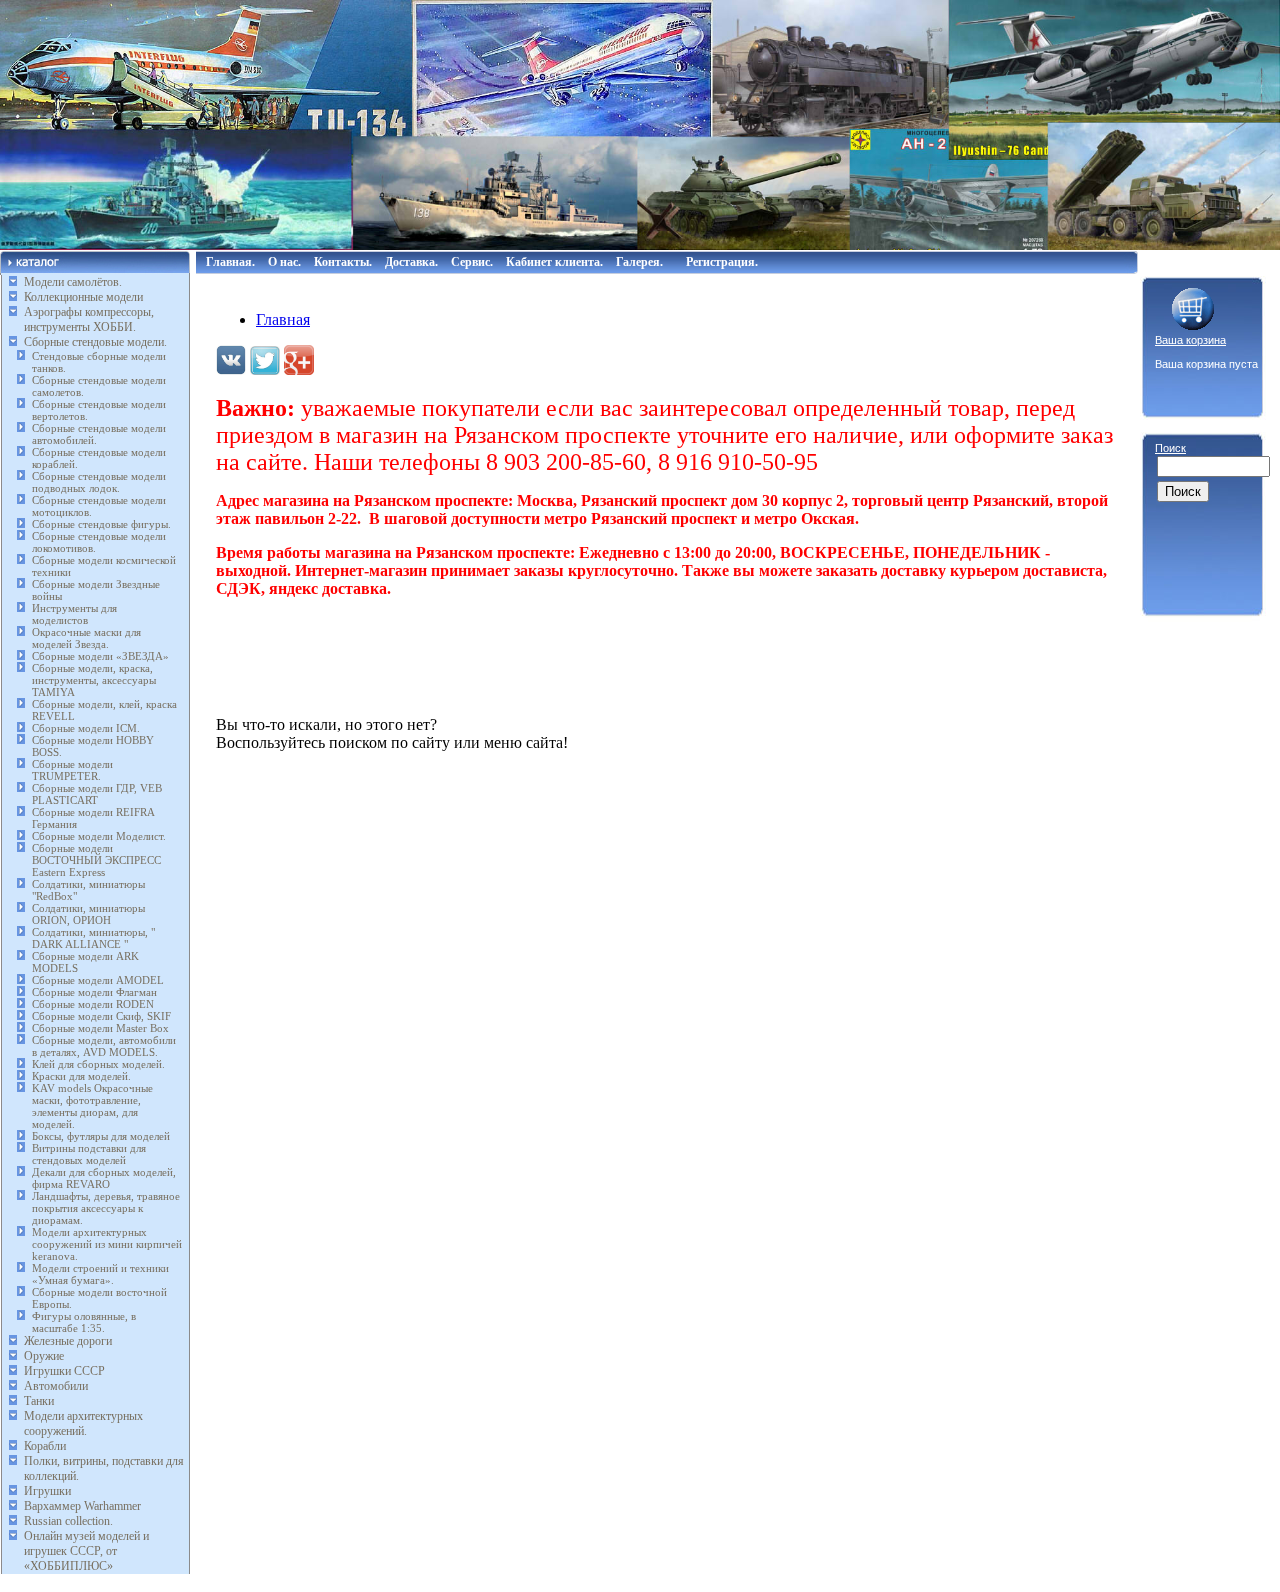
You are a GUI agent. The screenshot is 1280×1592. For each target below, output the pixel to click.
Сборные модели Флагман (94, 992)
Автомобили (56, 1386)
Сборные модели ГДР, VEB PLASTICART (97, 794)
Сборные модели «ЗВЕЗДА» (100, 656)
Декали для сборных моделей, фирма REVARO (104, 1178)
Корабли (45, 1446)
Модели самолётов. (73, 282)
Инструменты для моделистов (74, 614)
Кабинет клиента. (554, 262)
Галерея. (639, 262)
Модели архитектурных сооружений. (83, 1423)
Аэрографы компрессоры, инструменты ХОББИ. (89, 319)
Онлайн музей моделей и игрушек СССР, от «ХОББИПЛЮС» (86, 1551)
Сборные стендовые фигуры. (101, 524)
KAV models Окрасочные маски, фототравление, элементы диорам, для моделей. (92, 1106)
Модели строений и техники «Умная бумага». (100, 1274)
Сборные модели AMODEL (98, 980)
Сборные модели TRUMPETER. (72, 770)
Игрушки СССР (64, 1371)
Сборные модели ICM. (86, 728)
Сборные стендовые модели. (95, 342)
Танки (39, 1401)
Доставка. (411, 262)
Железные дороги (68, 1341)
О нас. (284, 262)
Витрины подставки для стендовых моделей (89, 1154)
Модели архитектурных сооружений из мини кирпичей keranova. (107, 1244)
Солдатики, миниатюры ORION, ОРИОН (88, 914)
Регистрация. (722, 262)
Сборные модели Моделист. (99, 836)
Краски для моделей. (81, 1076)
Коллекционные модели (83, 297)
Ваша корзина (1190, 340)
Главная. (230, 262)
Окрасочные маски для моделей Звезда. (86, 638)
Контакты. (343, 262)
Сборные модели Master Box (100, 1028)
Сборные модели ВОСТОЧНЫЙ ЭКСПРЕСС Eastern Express (96, 860)
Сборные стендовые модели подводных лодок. (99, 482)
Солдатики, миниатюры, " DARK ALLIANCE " (93, 938)
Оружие (44, 1356)
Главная (283, 319)
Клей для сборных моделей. (98, 1064)
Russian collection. (68, 1521)
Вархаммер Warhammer (82, 1506)
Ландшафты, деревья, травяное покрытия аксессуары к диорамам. (106, 1208)
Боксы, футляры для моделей (101, 1136)
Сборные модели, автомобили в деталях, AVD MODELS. (104, 1046)
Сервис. (472, 262)
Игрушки (47, 1491)
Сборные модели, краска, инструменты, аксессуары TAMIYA (94, 680)
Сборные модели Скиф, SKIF (101, 1016)
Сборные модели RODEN (93, 1004)
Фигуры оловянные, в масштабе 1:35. (84, 1322)
